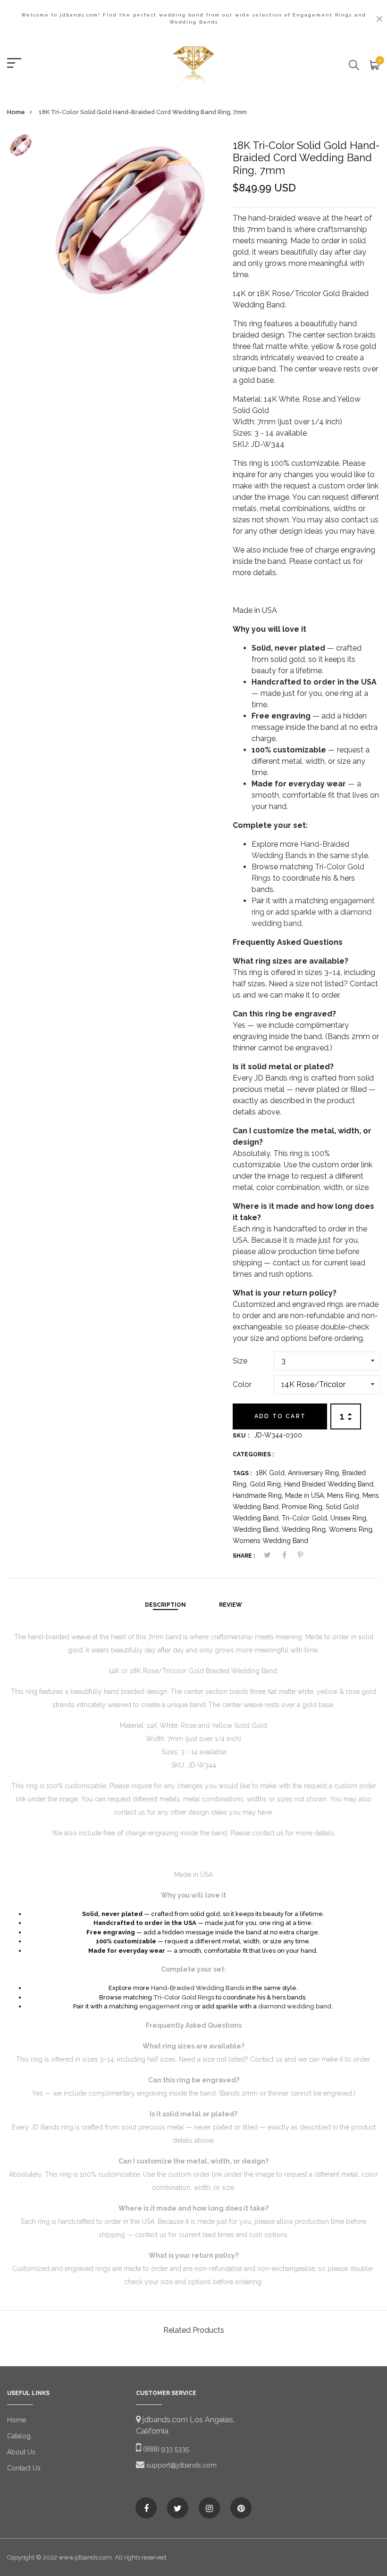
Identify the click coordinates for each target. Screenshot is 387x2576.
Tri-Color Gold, (306, 1518)
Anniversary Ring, (315, 1473)
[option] (21, 148)
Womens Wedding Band (270, 1541)
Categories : (253, 1454)
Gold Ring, (267, 1484)
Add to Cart (280, 1416)
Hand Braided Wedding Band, (329, 1484)
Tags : (242, 1473)
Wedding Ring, (305, 1529)
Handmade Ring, (259, 1495)
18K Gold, (272, 1473)
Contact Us (24, 2468)
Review (231, 1605)
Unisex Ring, (349, 1518)
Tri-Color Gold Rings (184, 1997)
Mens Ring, (345, 1495)
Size (240, 1361)
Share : (244, 1556)
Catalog (19, 2436)
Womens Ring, (351, 1529)
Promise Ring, (304, 1507)
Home (16, 112)
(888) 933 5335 (165, 2449)
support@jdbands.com (181, 2465)
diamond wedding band (295, 2006)
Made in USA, (306, 1495)
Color (242, 1384)
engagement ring (166, 2006)
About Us (21, 2452)
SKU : (241, 1436)
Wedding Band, (257, 1529)
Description (165, 1605)
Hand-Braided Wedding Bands (198, 1988)
